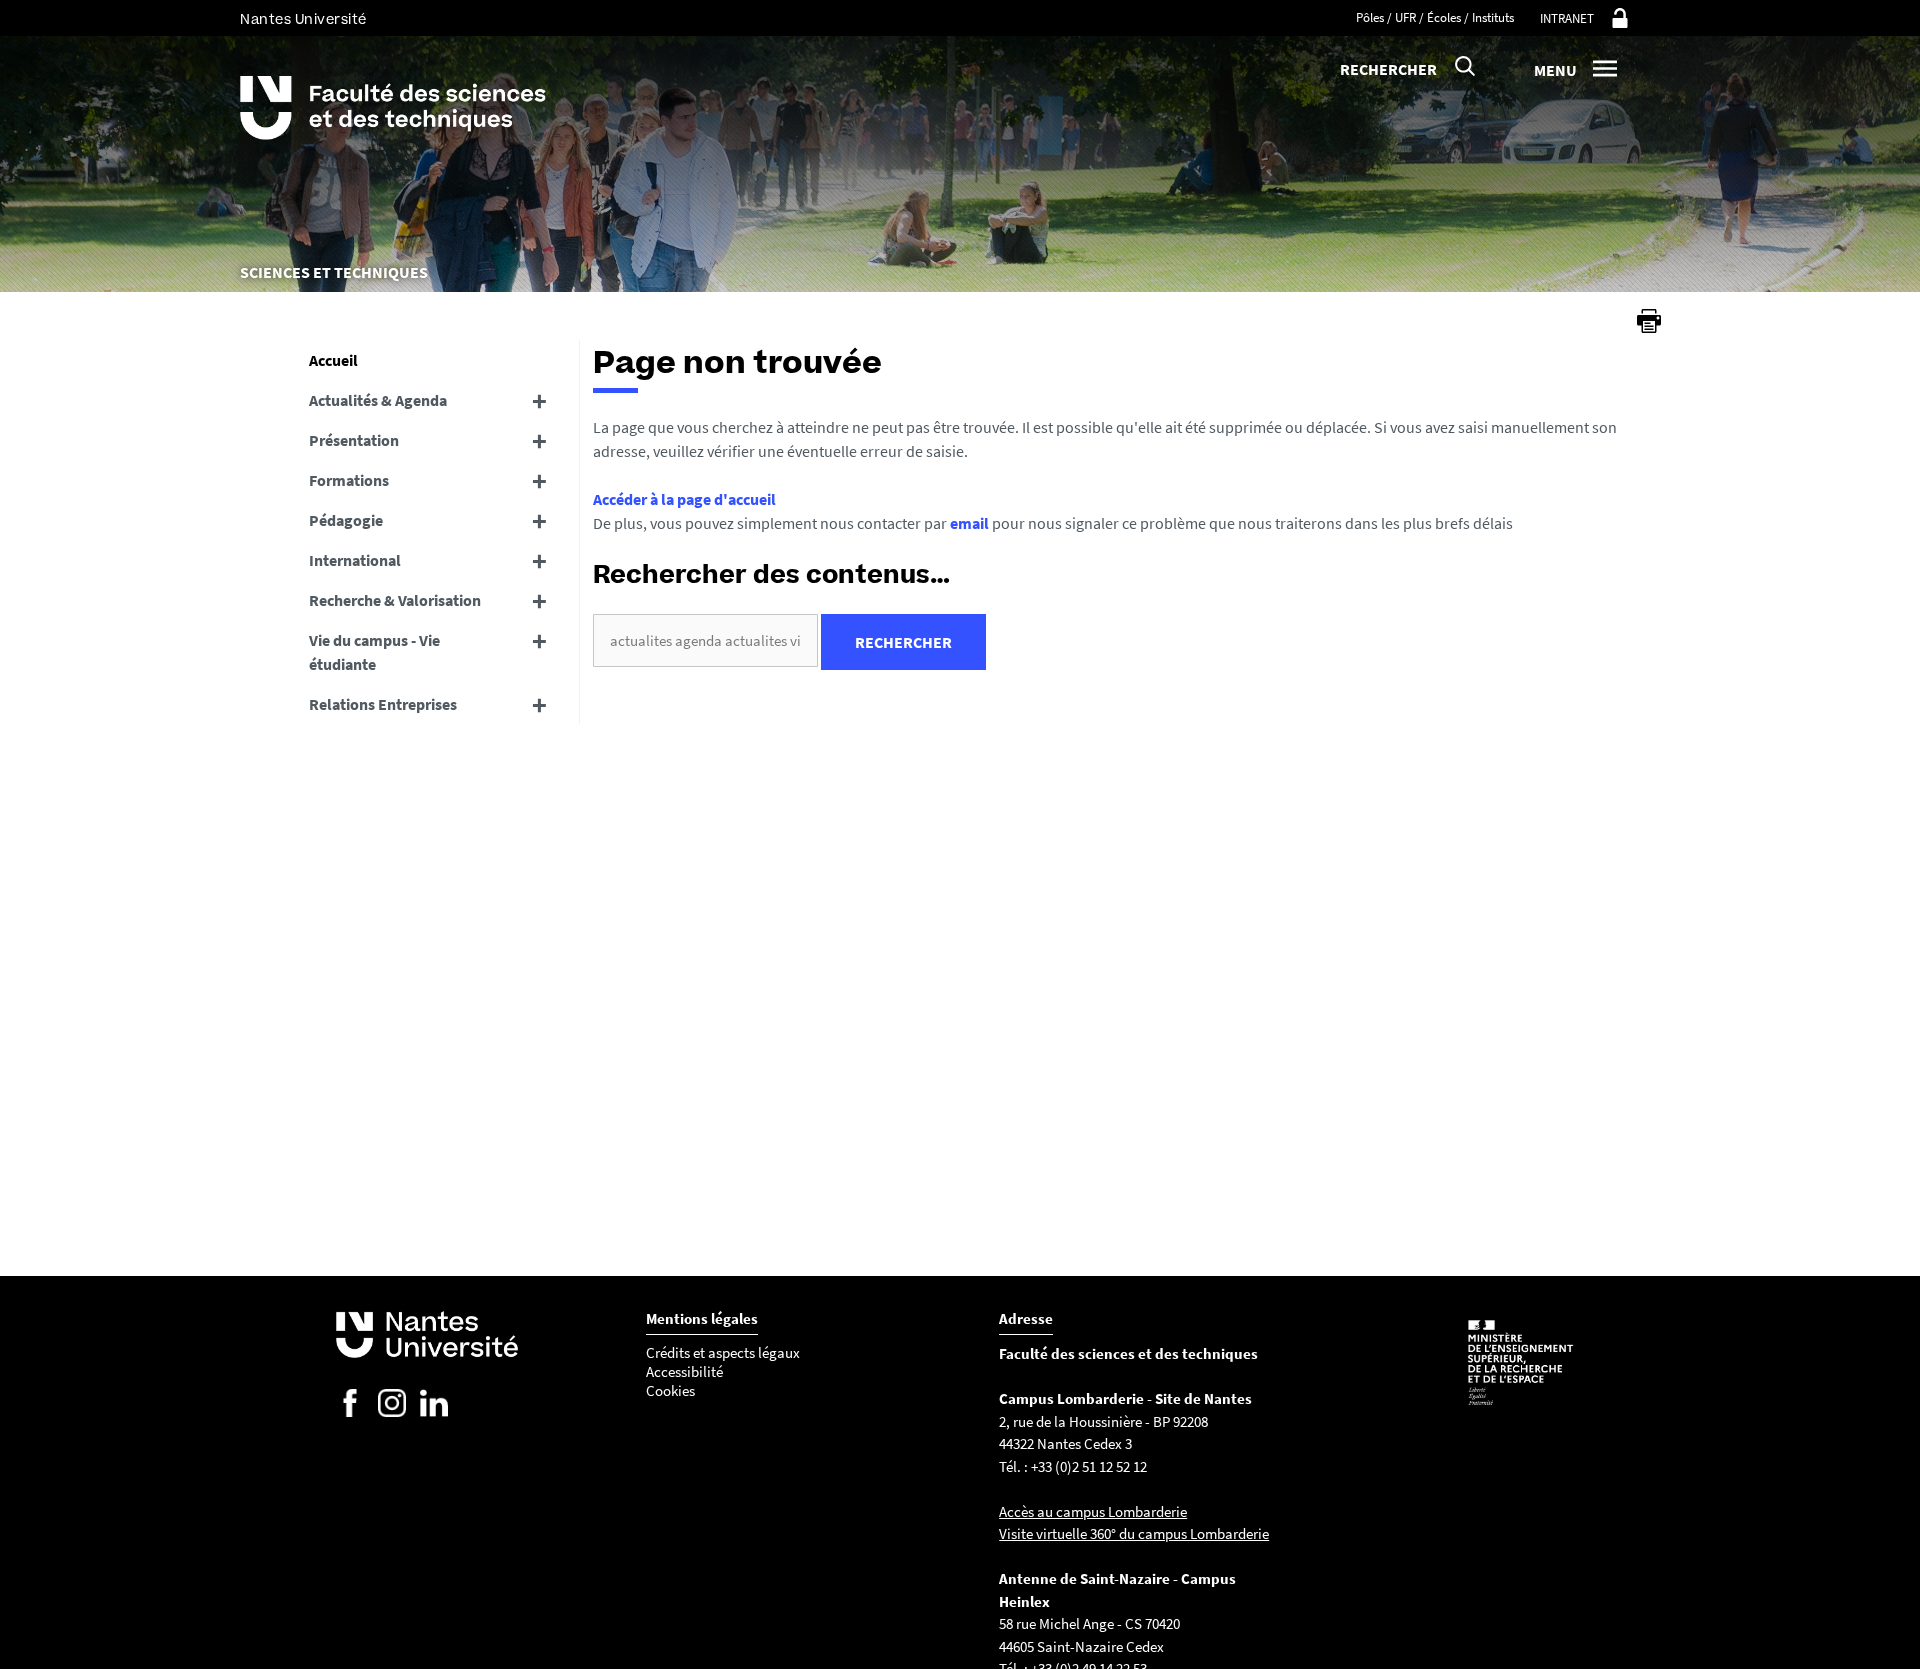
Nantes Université (303, 19)
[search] (705, 640)
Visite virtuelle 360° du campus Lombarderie (1134, 1533)
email (969, 523)
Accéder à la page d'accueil (684, 499)
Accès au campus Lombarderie (1093, 1511)
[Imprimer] (1649, 321)
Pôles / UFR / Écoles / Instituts (1435, 17)
